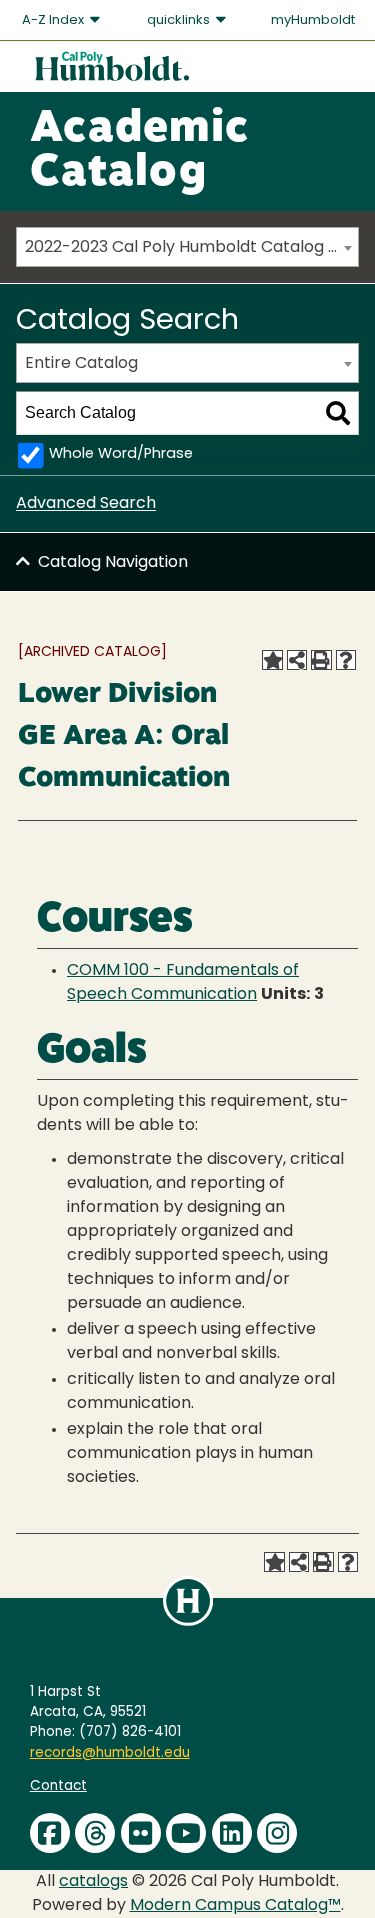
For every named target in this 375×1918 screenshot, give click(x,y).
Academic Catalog (139, 152)
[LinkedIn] (232, 1833)
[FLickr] (141, 1833)
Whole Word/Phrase (121, 454)
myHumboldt (313, 20)
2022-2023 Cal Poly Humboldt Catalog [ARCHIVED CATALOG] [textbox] (191, 248)
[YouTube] (186, 1833)
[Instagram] (277, 1833)
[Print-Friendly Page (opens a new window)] (321, 660)
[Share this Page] (297, 660)
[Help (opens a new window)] (346, 660)
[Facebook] (50, 1833)
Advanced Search (86, 504)
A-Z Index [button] (54, 20)
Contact (58, 1786)
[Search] (338, 413)
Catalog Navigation (113, 563)
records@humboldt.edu (110, 1753)
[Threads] (95, 1833)
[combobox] (187, 247)
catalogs (93, 1882)
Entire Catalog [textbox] (81, 364)
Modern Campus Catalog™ (235, 1906)
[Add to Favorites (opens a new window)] (272, 660)
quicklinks (180, 20)
